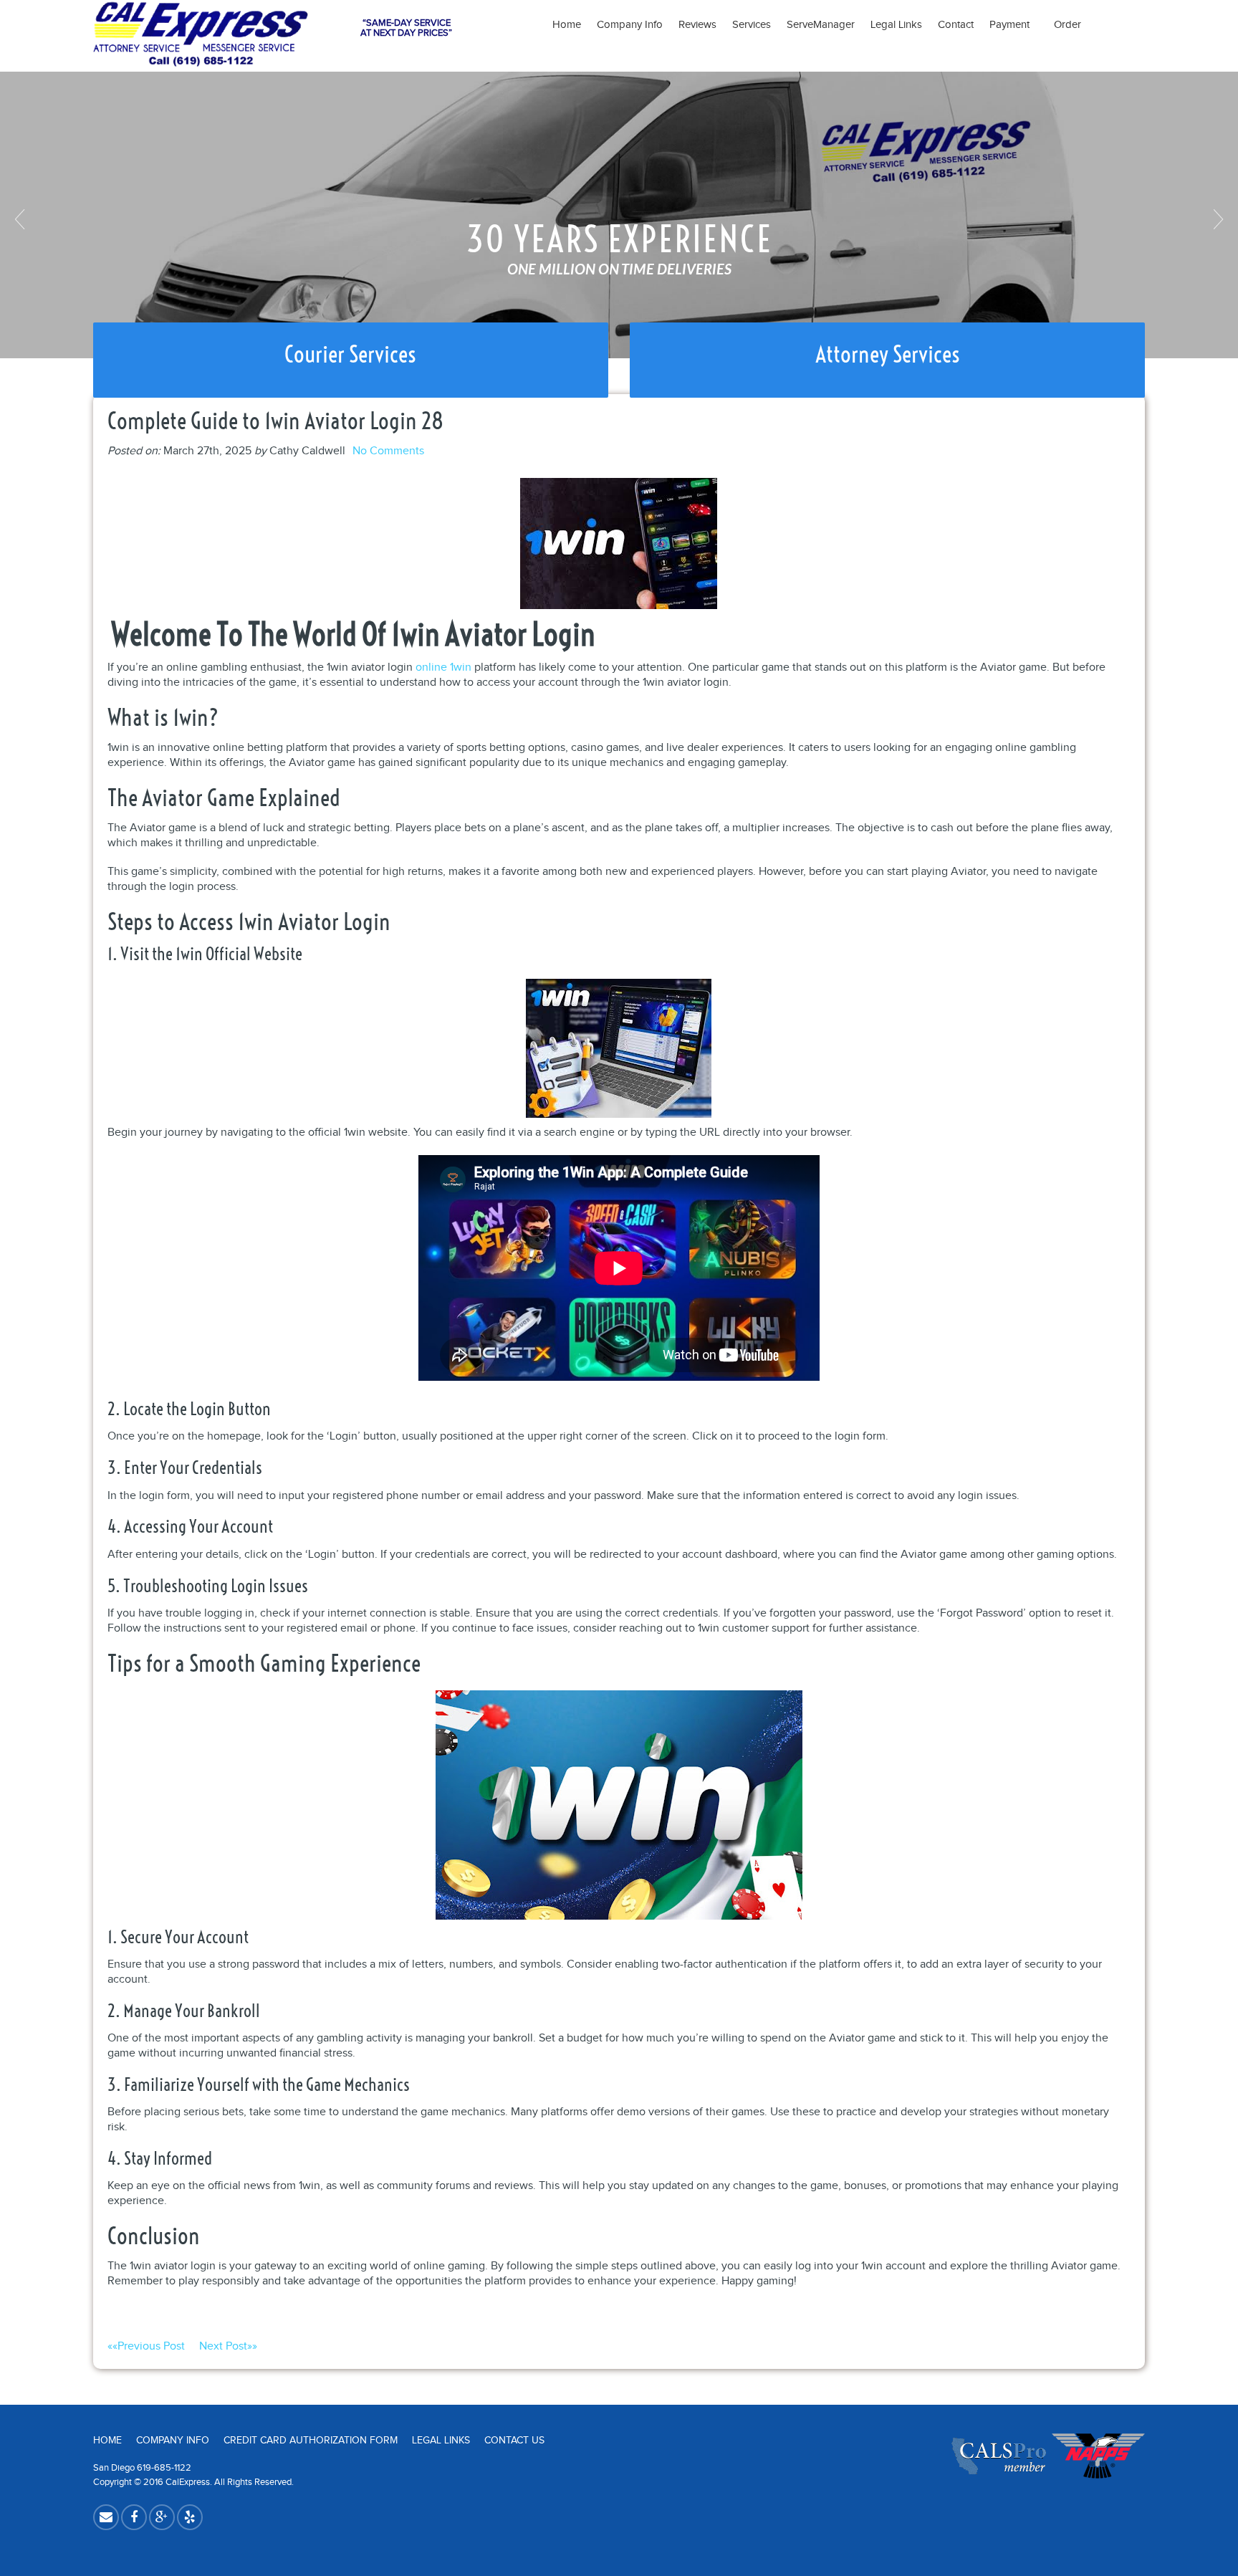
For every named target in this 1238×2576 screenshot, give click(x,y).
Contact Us (514, 2441)
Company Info (630, 25)
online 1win (443, 667)
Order (1067, 25)
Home (567, 25)
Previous (21, 219)
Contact (956, 25)
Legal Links (896, 25)
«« (146, 2346)
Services (752, 25)
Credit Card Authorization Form (311, 2441)
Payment (1014, 25)
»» (228, 2346)
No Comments (388, 451)
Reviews (697, 25)
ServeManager (821, 25)
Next (1217, 219)
